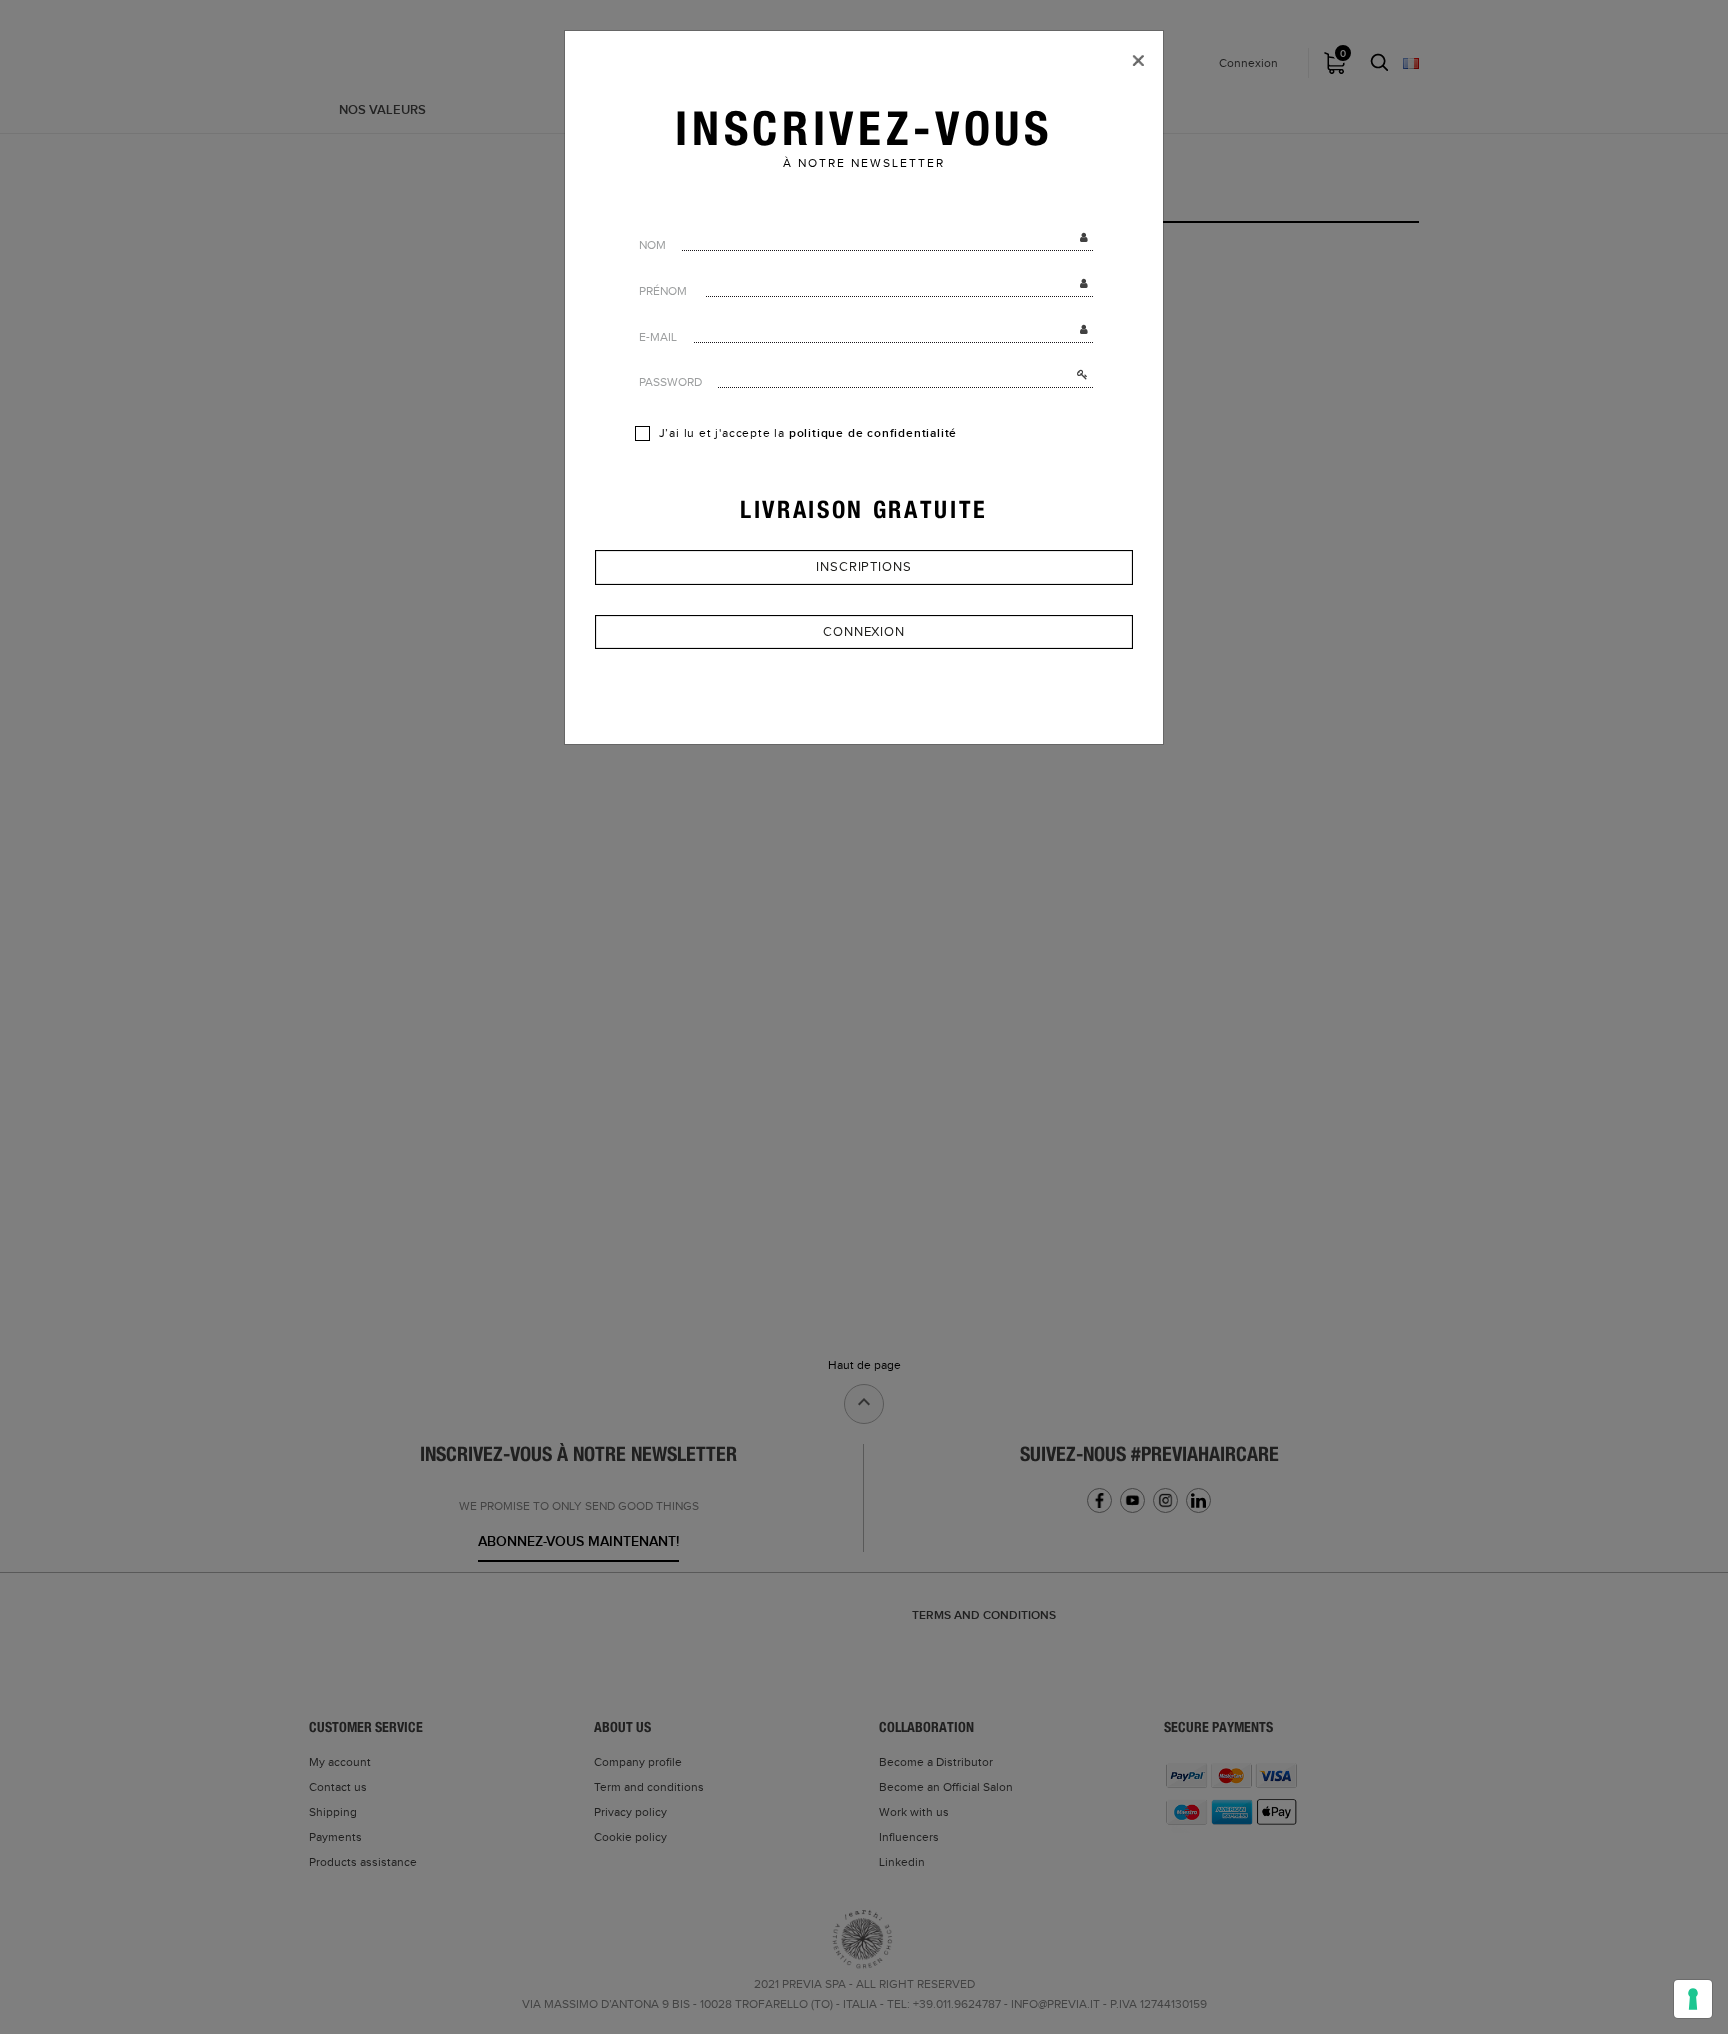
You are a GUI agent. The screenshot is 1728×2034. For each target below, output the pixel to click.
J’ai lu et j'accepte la (806, 433)
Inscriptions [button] (864, 567)
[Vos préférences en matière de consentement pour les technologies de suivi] (1693, 1999)
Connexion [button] (864, 632)
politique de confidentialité (873, 433)
